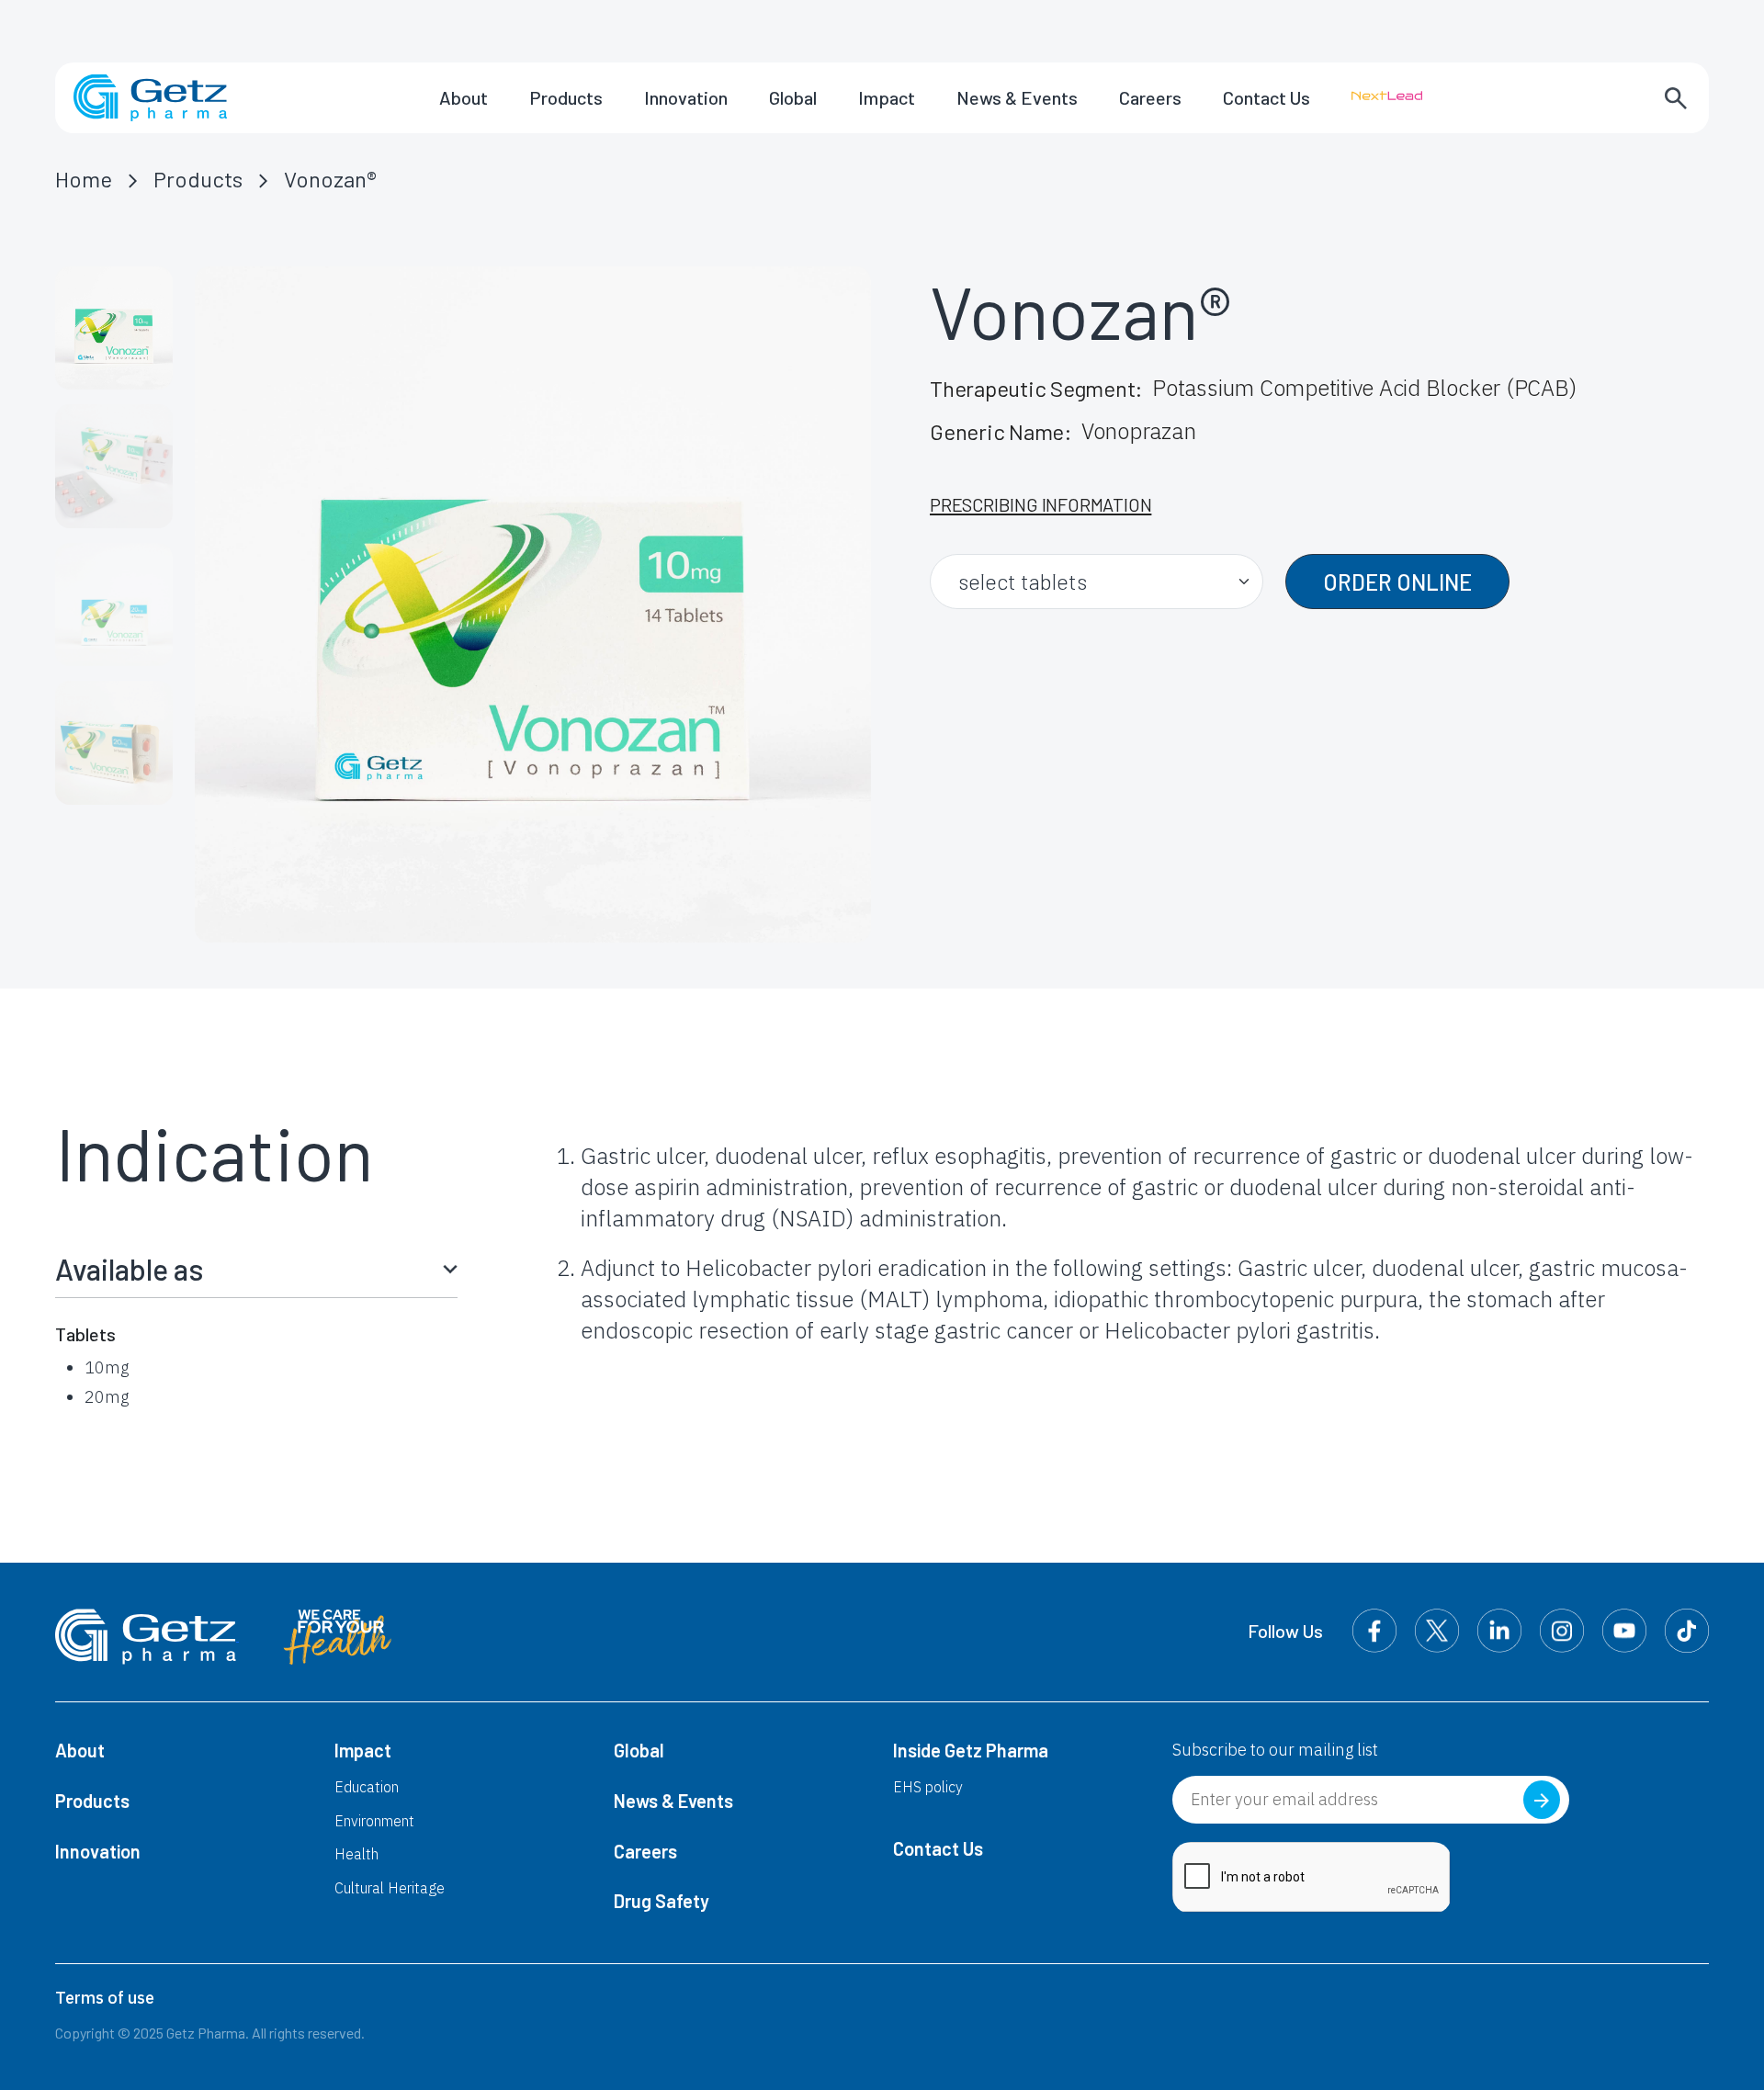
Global (793, 97)
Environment (374, 1821)
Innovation (686, 97)
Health (356, 1854)
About (464, 97)
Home (84, 179)
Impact (887, 97)
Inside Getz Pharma (971, 1750)
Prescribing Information (1040, 504)
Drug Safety (661, 1901)
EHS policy (928, 1787)
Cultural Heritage (390, 1888)
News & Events (1017, 97)
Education (367, 1787)
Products (566, 97)
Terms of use (105, 1998)
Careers (1150, 97)
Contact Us (1266, 97)
